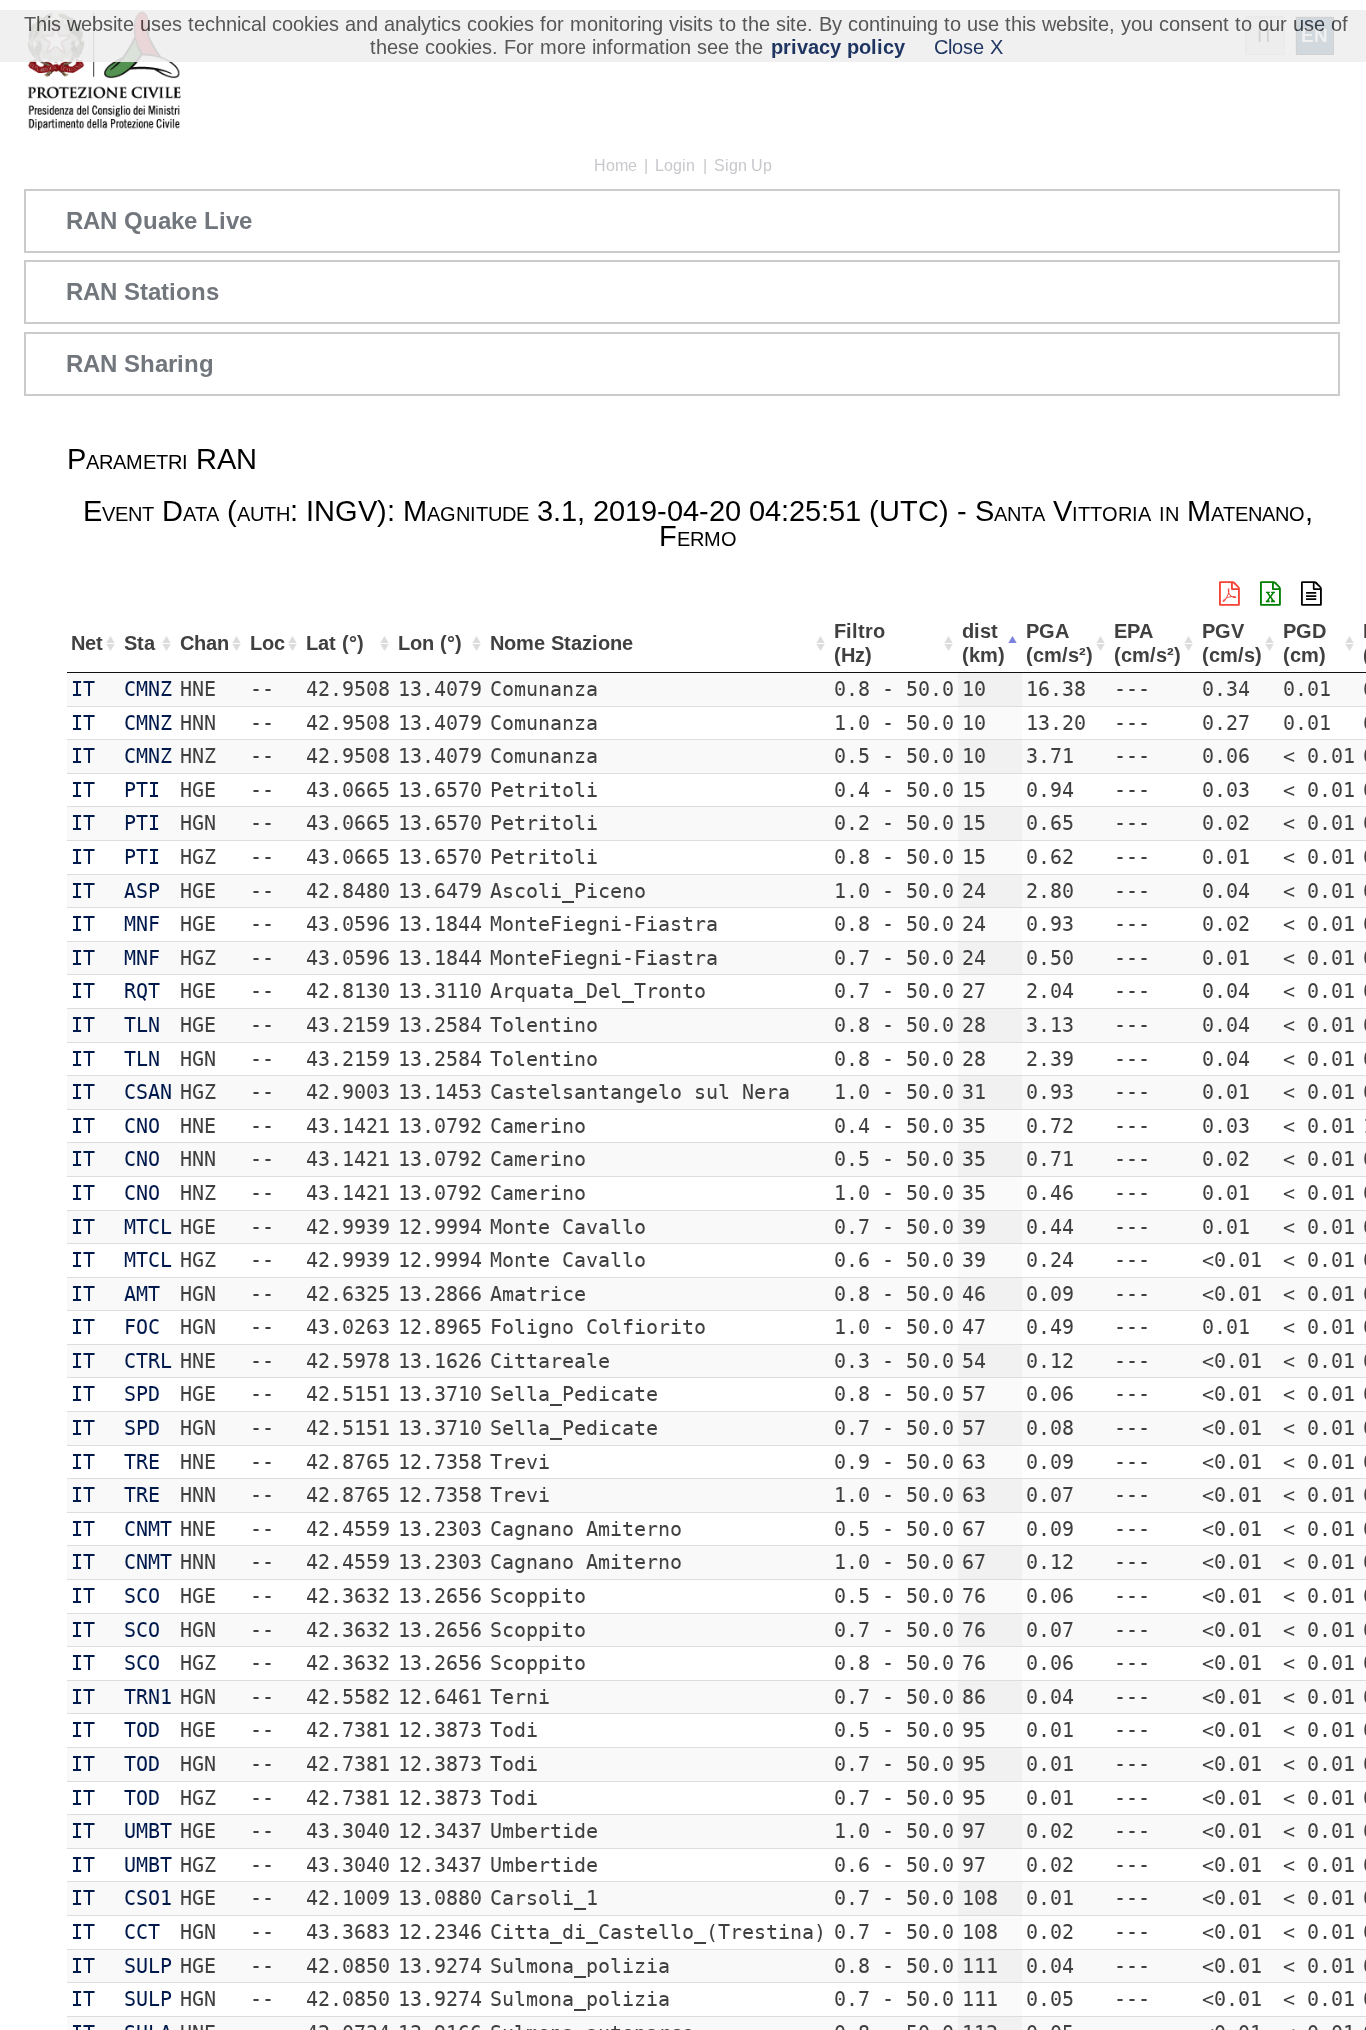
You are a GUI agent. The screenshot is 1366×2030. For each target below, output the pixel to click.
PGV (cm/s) (1232, 643)
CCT (142, 1932)
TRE (142, 1462)
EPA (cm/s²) (1147, 643)
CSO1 (148, 1898)
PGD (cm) (1304, 643)
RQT (142, 991)
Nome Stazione (561, 643)
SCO (142, 1596)
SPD (142, 1394)
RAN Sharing (140, 363)
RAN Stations (142, 291)
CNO (142, 1126)
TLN (142, 1025)
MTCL (148, 1227)
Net (87, 643)
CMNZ (148, 689)
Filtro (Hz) (859, 643)
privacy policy (838, 47)
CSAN (148, 1092)
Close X (968, 47)
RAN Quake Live (159, 220)
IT (83, 689)
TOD (142, 1730)
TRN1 (148, 1697)
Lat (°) (335, 643)
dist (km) (983, 643)
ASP (142, 891)
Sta (139, 643)
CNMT (148, 1529)
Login (675, 165)
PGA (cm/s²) (1059, 643)
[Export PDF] (1229, 594)
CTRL (148, 1361)
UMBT (148, 1831)
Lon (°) (430, 643)
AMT (142, 1294)
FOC (142, 1327)
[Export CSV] (1311, 594)
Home (615, 165)
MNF (142, 924)
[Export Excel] (1270, 594)
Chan (204, 643)
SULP (148, 1966)
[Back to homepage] (103, 72)
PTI (142, 790)
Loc (267, 643)
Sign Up (743, 165)
